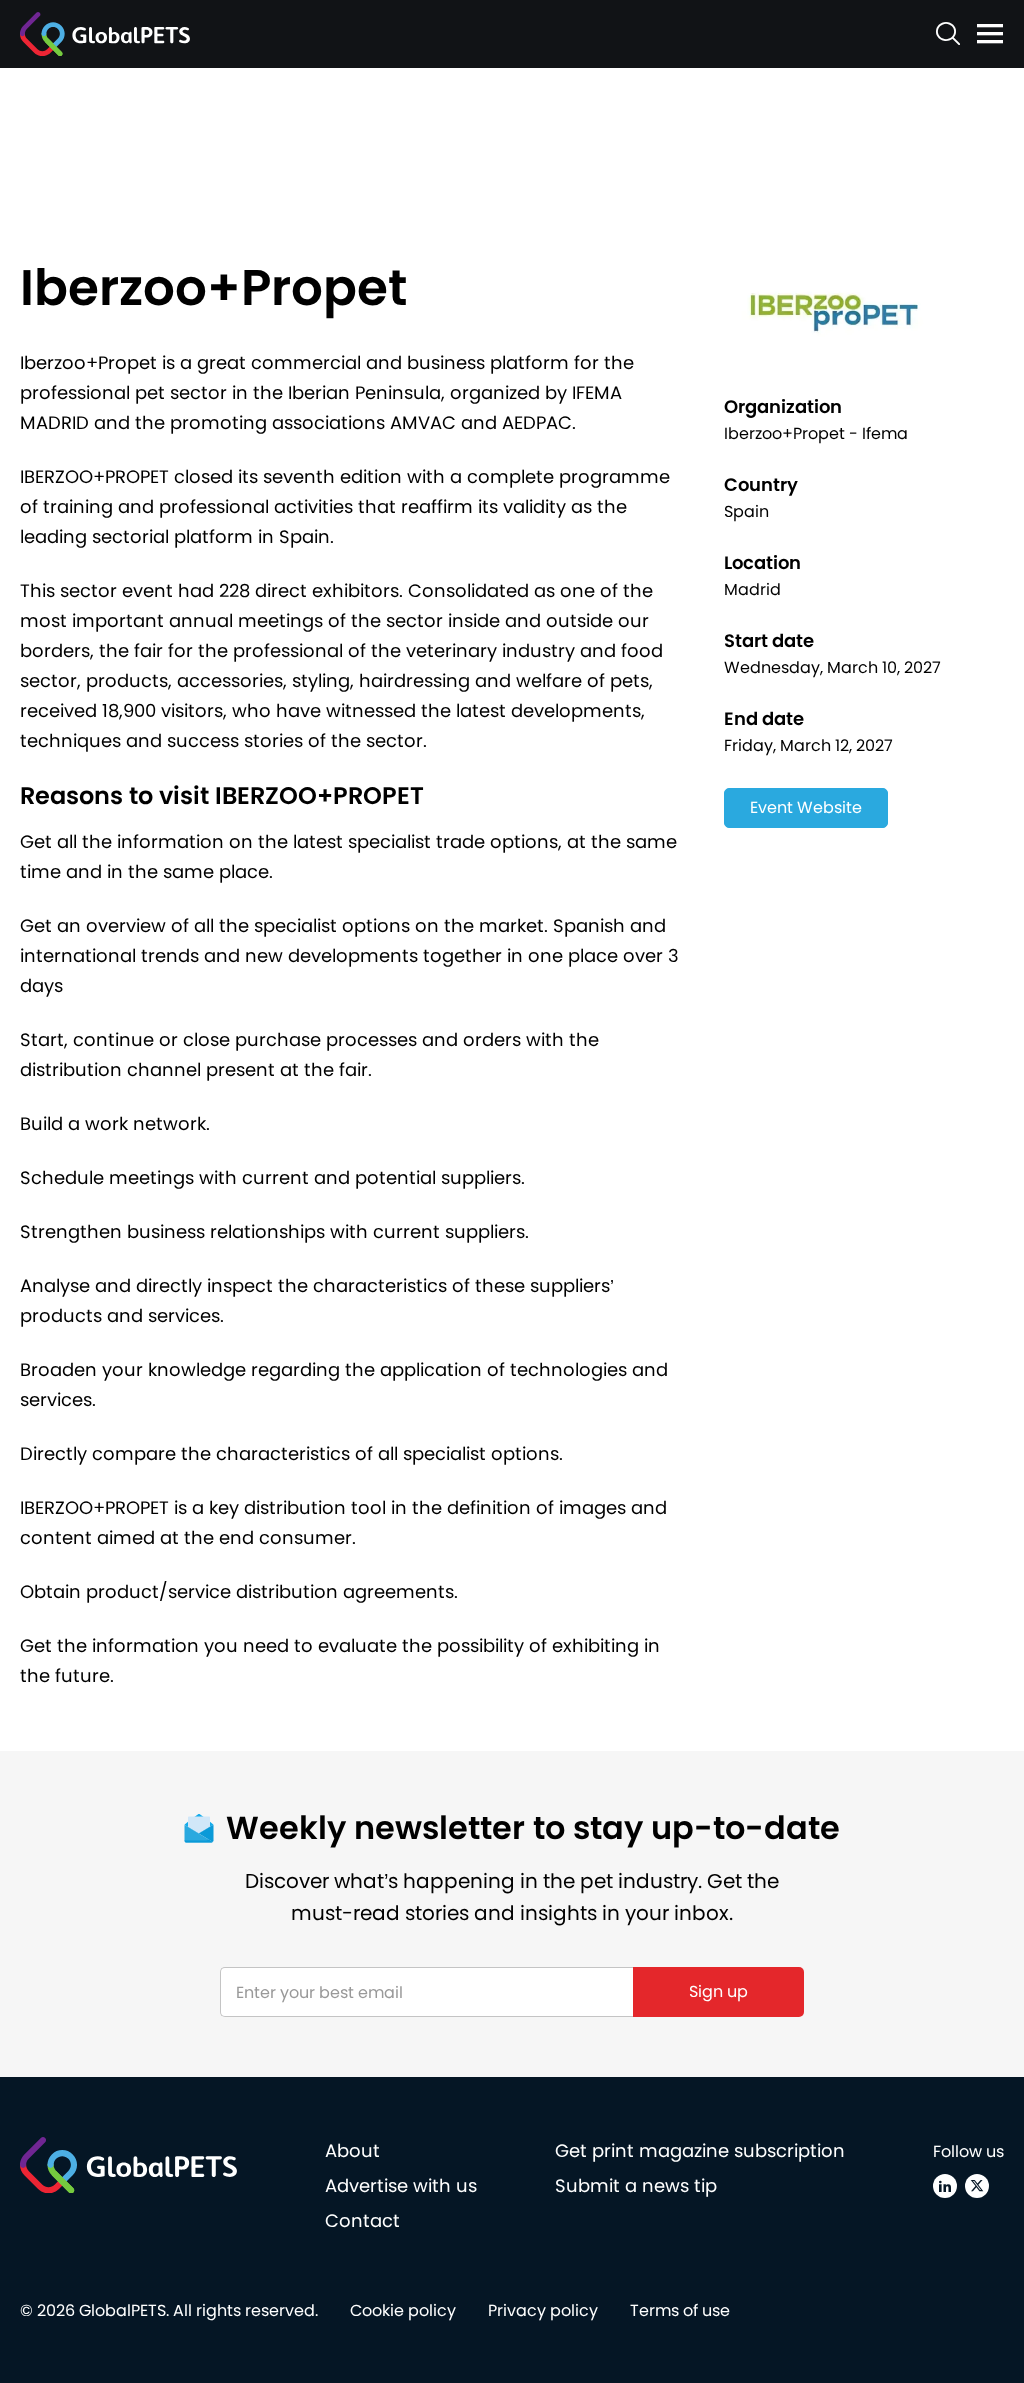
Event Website (806, 807)
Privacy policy (543, 2310)
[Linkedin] (945, 2186)
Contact (362, 2220)
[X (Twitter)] (977, 2186)
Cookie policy (403, 2310)
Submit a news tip (636, 2185)
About (352, 2150)
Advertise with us (401, 2185)
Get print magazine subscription (700, 2150)
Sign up (718, 1991)
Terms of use (680, 2310)
